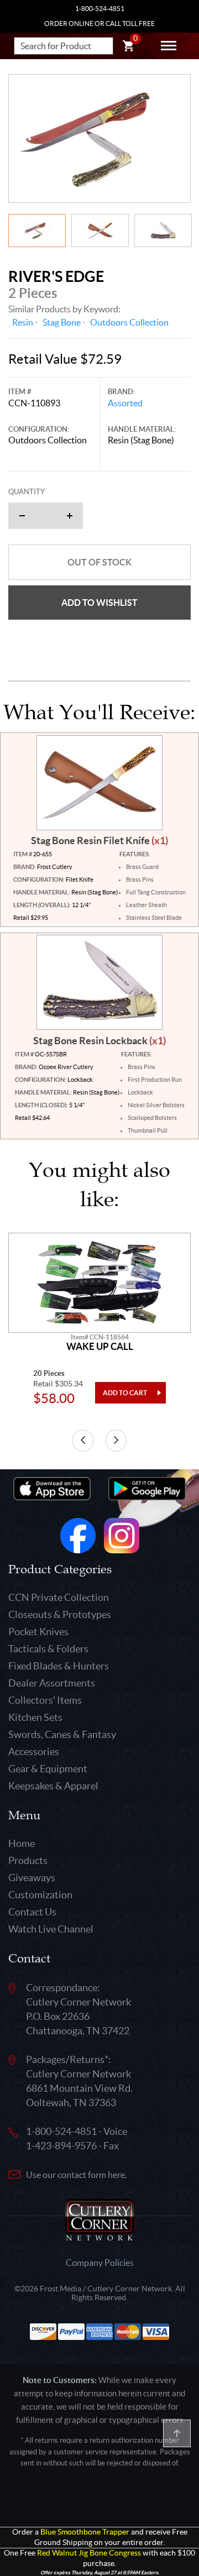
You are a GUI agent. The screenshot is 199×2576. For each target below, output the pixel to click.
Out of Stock (99, 562)
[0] (128, 48)
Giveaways (32, 1878)
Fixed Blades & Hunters (59, 1666)
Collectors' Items (45, 1700)
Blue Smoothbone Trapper (85, 2532)
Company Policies (100, 2263)
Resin (23, 322)
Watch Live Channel (51, 1929)
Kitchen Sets (35, 1717)
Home (22, 1843)
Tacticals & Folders (48, 1649)
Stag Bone (62, 322)
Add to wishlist (99, 603)
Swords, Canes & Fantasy (62, 1734)
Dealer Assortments (52, 1683)
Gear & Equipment (48, 1769)
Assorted (125, 403)
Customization (40, 1895)
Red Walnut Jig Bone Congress (89, 2553)
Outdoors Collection (129, 322)
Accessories (34, 1752)
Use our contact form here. (76, 2175)
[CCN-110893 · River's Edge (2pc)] (99, 138)
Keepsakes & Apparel (53, 1786)
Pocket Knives (38, 1632)
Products (28, 1860)
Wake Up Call (100, 1347)
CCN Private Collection (59, 1597)
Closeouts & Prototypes (60, 1614)
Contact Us (32, 1912)
